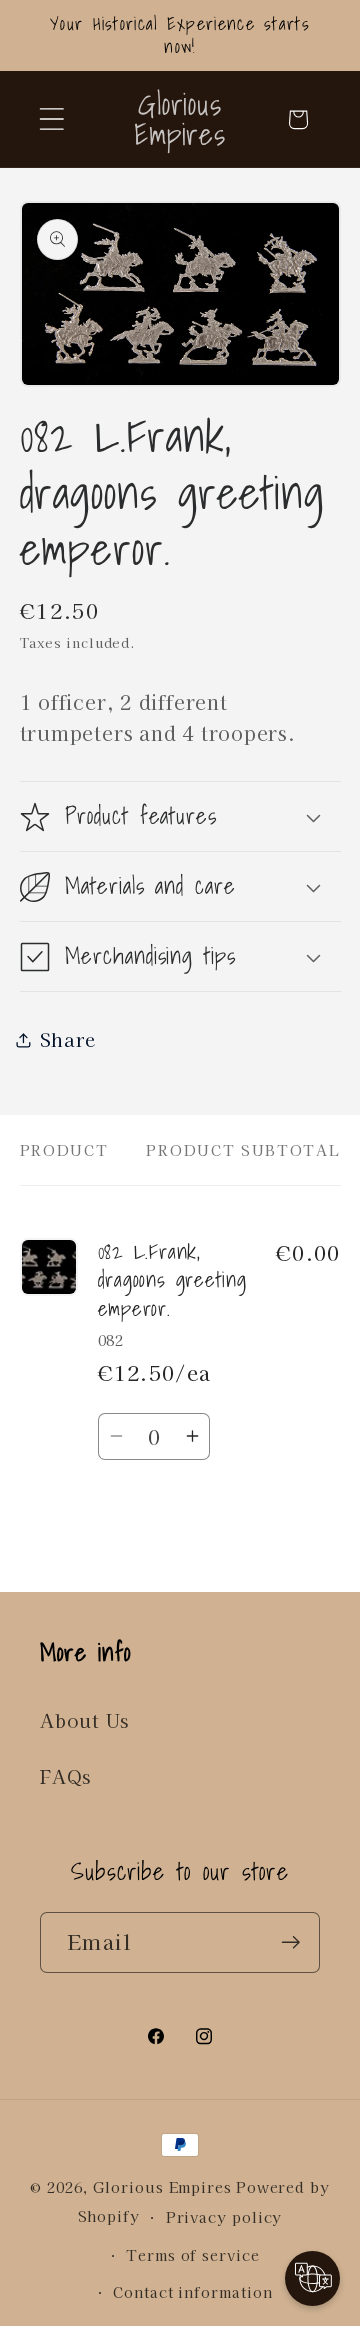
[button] (51, 119)
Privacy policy (224, 2216)
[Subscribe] (290, 1942)
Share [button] (68, 1039)
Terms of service (193, 2254)
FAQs (65, 1776)
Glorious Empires (162, 2186)
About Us (84, 1720)
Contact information (192, 2291)
